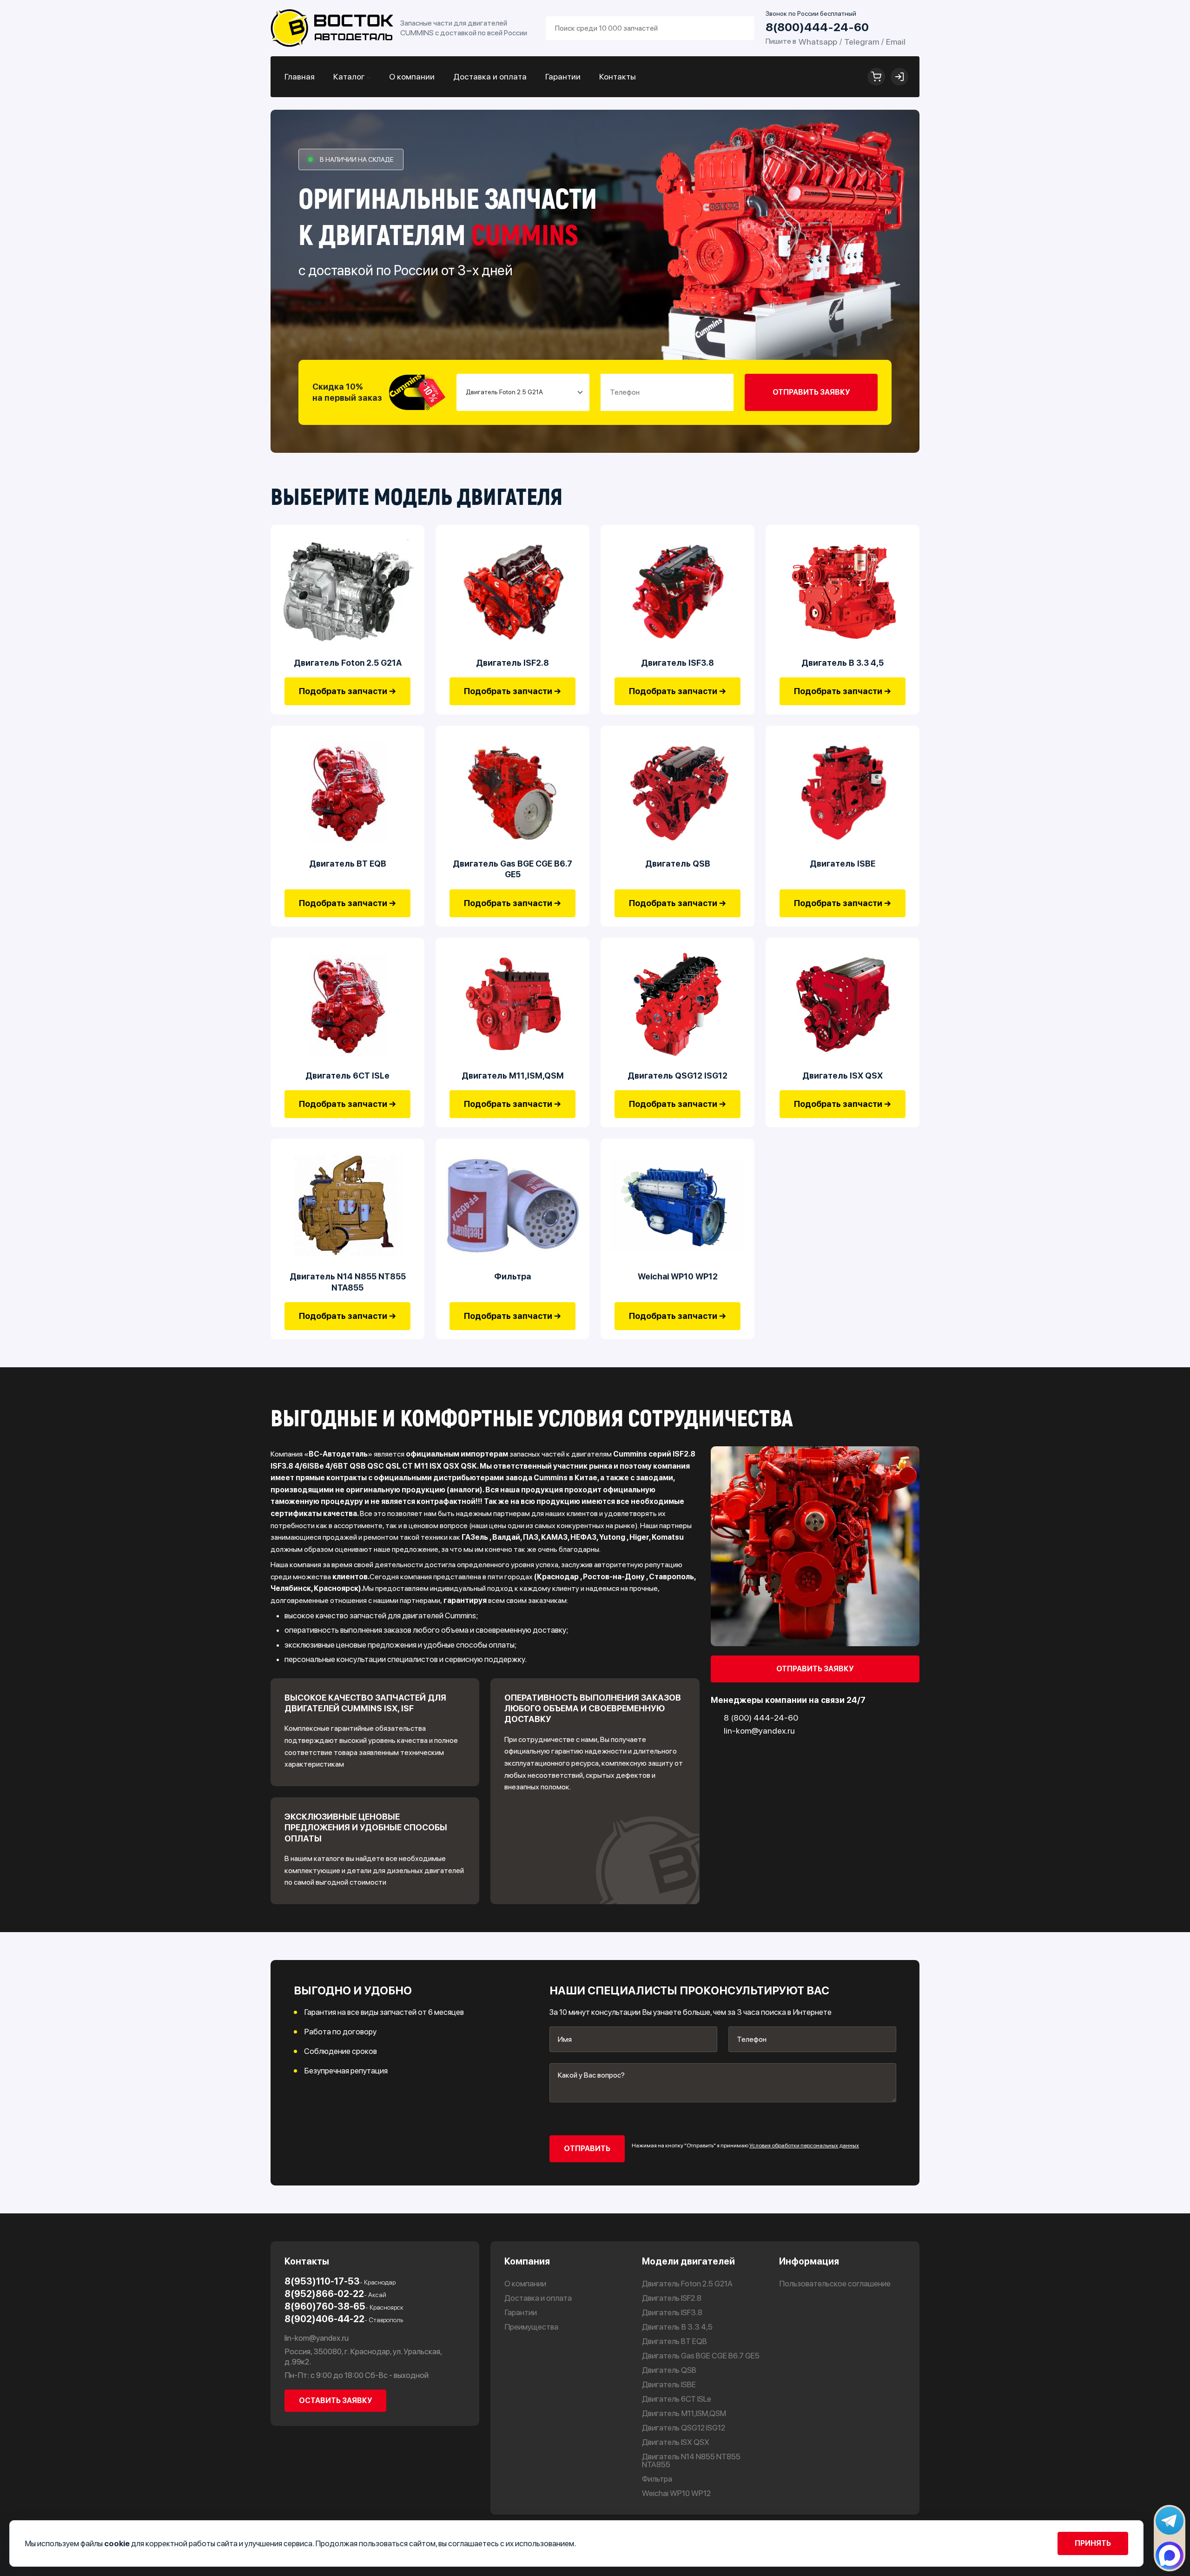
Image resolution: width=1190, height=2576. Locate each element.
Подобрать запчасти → (347, 691)
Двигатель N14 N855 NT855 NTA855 (348, 1282)
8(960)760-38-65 (344, 2306)
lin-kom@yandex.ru (317, 2338)
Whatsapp (818, 42)
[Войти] (899, 77)
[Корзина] (876, 77)
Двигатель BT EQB (348, 864)
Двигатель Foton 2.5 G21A (348, 663)
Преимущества (531, 2327)
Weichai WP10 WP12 (678, 1276)
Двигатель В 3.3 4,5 (843, 663)
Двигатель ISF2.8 (512, 663)
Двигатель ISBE (843, 864)
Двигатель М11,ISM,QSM (513, 1076)
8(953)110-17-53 (340, 2281)
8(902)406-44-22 (344, 2319)
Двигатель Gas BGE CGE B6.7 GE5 (512, 869)
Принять (1093, 2543)
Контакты (618, 76)
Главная (300, 76)
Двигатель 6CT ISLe (347, 1076)
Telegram (862, 42)
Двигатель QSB (678, 864)
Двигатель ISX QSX (843, 1076)
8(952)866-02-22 (335, 2294)
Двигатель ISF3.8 (678, 663)
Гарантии (563, 76)
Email (896, 42)
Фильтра (513, 1276)
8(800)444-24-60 (817, 27)
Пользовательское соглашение (835, 2284)
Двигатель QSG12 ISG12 (678, 1076)
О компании (412, 76)
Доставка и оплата (490, 76)
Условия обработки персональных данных (804, 2146)
